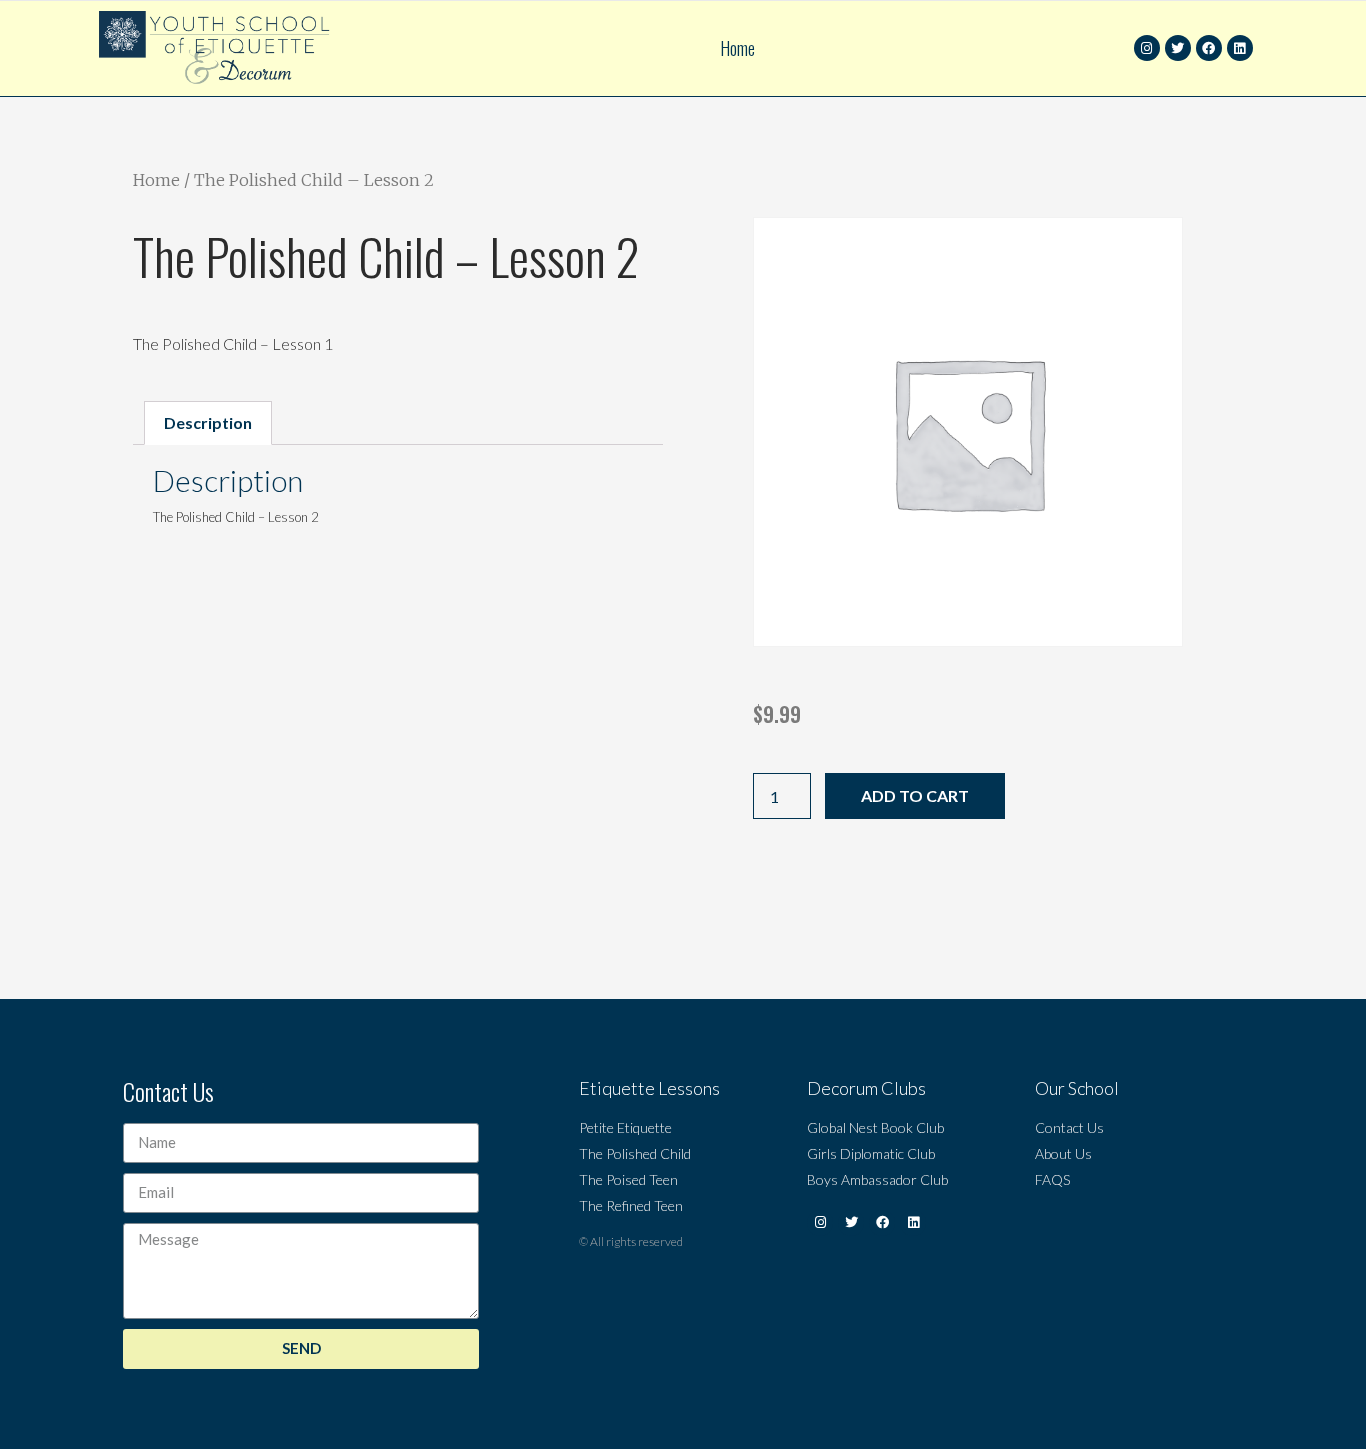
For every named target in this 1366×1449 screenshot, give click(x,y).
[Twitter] (1178, 48)
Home (737, 48)
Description (208, 422)
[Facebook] (1209, 48)
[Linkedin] (1240, 48)
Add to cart (915, 795)
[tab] (208, 423)
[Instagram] (1147, 48)
